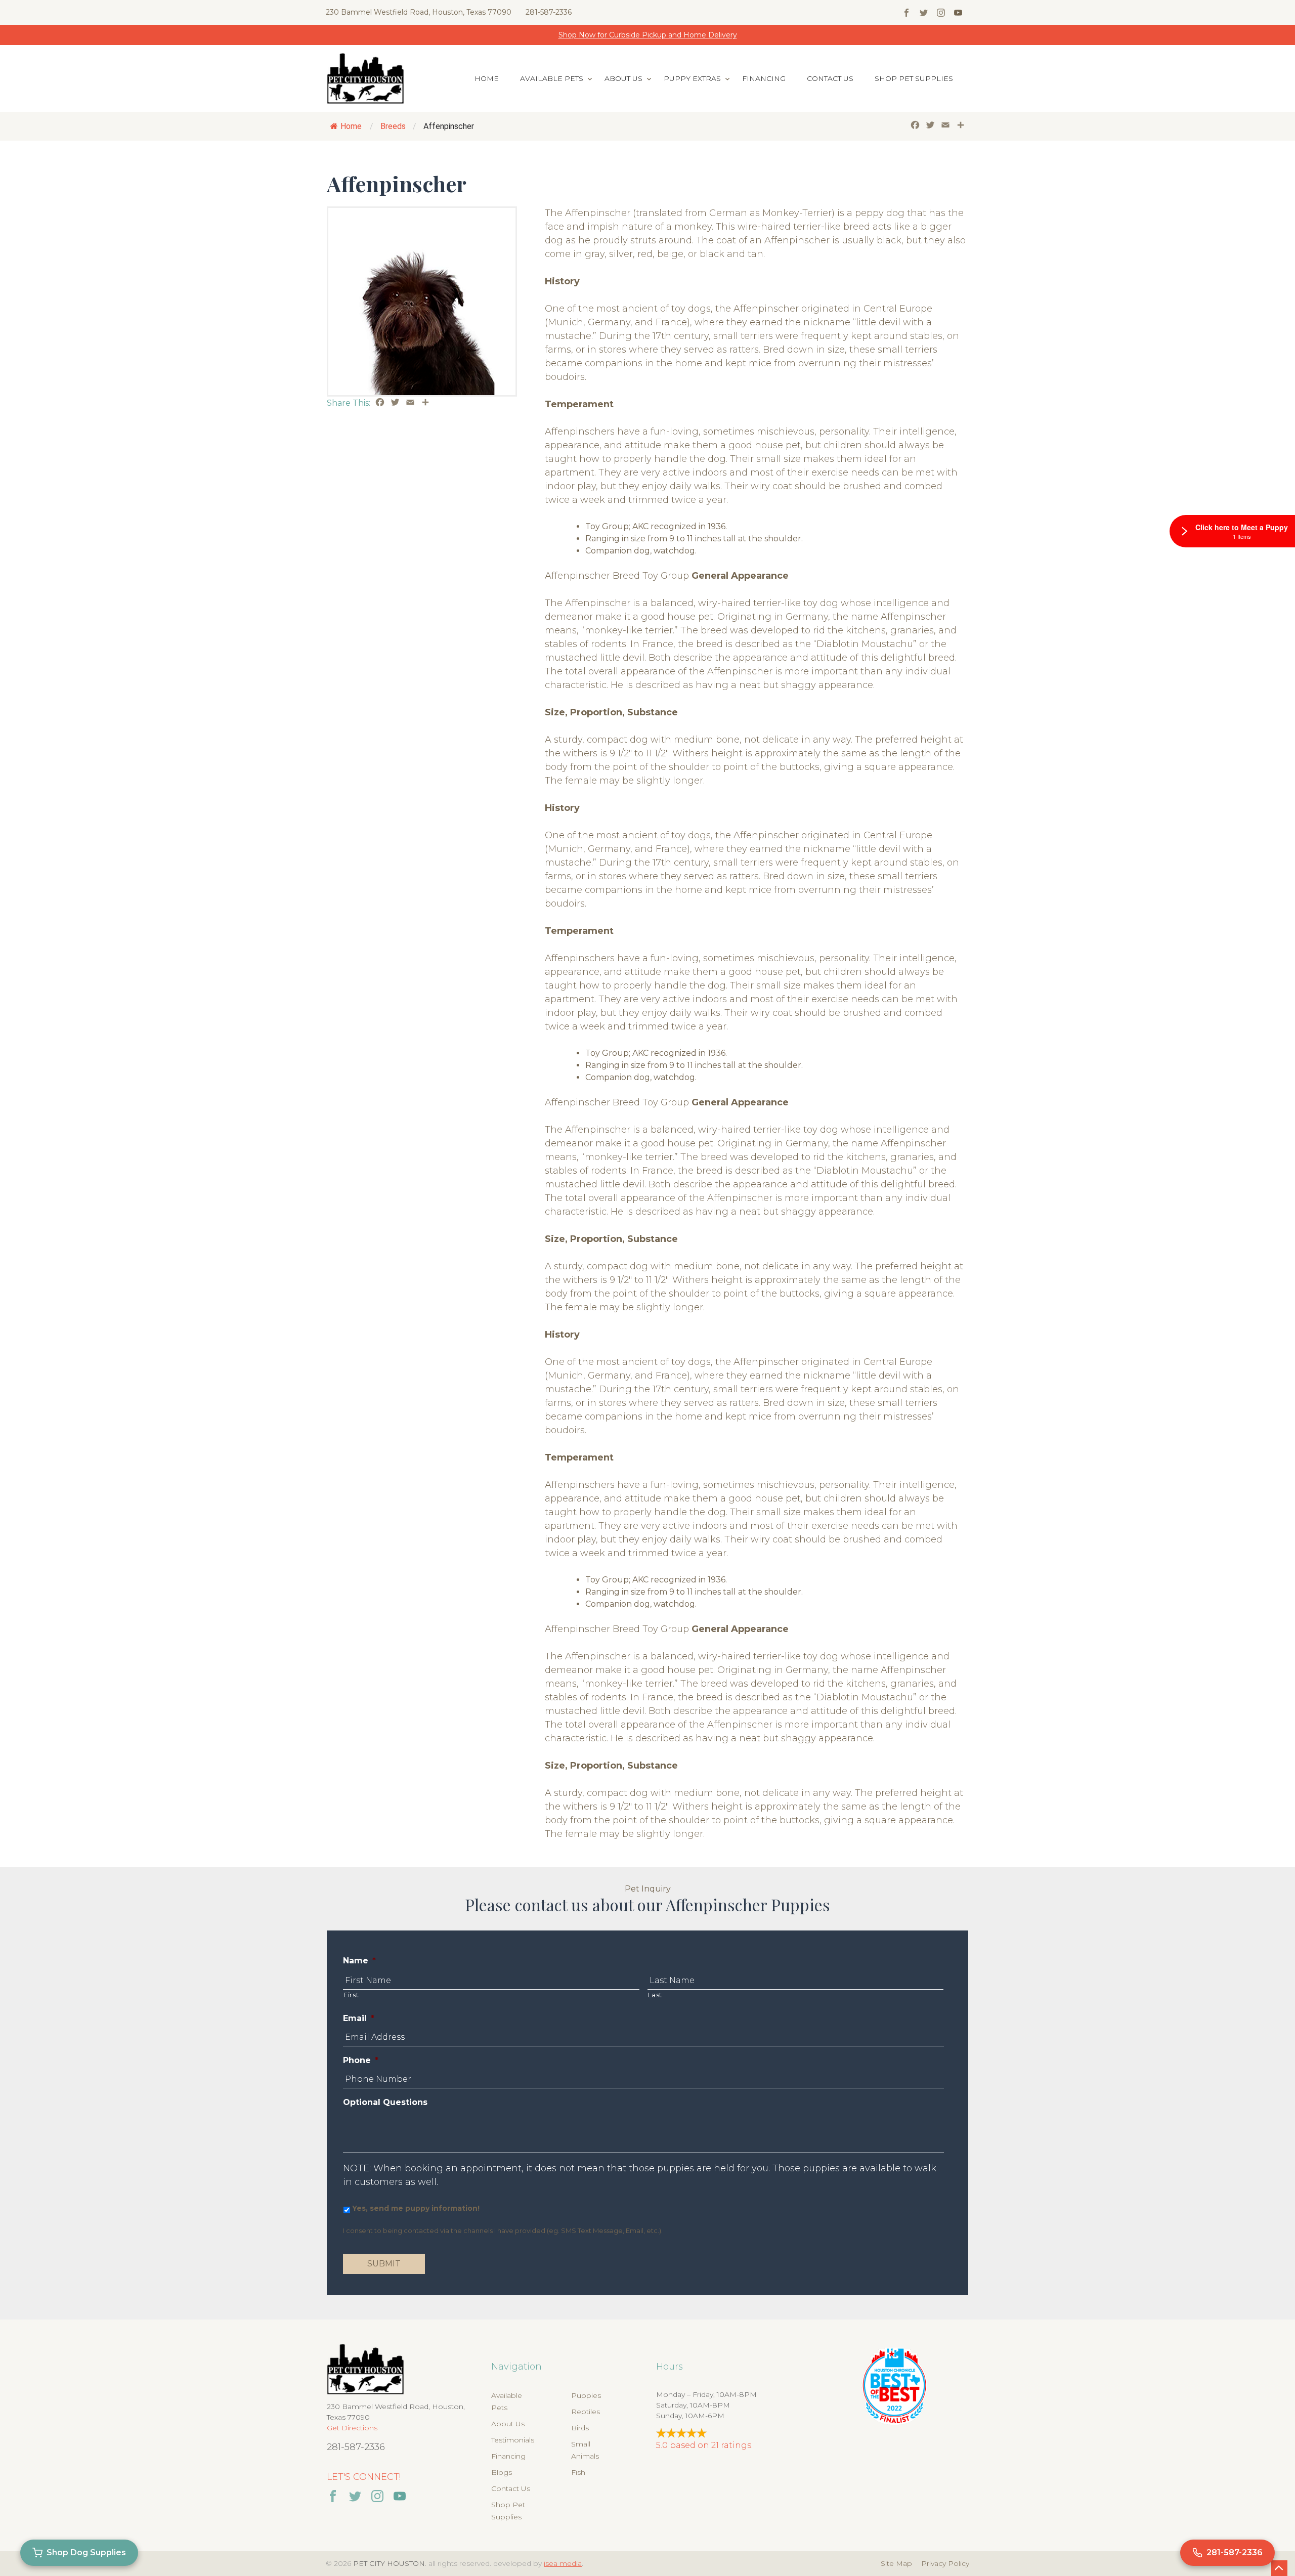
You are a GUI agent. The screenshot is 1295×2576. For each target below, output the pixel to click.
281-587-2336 (549, 12)
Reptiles (586, 2412)
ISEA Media (563, 2563)
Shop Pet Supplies (914, 78)
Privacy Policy (945, 2563)
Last (655, 1995)
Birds (580, 2428)
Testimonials (513, 2440)
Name (359, 1961)
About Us (623, 78)
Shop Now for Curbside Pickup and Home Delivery (648, 35)
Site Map (896, 2563)
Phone (361, 2060)
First (351, 1995)
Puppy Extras (692, 78)
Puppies (586, 2395)
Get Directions (352, 2428)
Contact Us (830, 78)
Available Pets (552, 78)
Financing (764, 78)
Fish (578, 2472)
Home (487, 78)
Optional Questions (385, 2102)
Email (359, 2018)
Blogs (502, 2472)
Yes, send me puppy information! (416, 2208)
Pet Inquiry (648, 1889)
